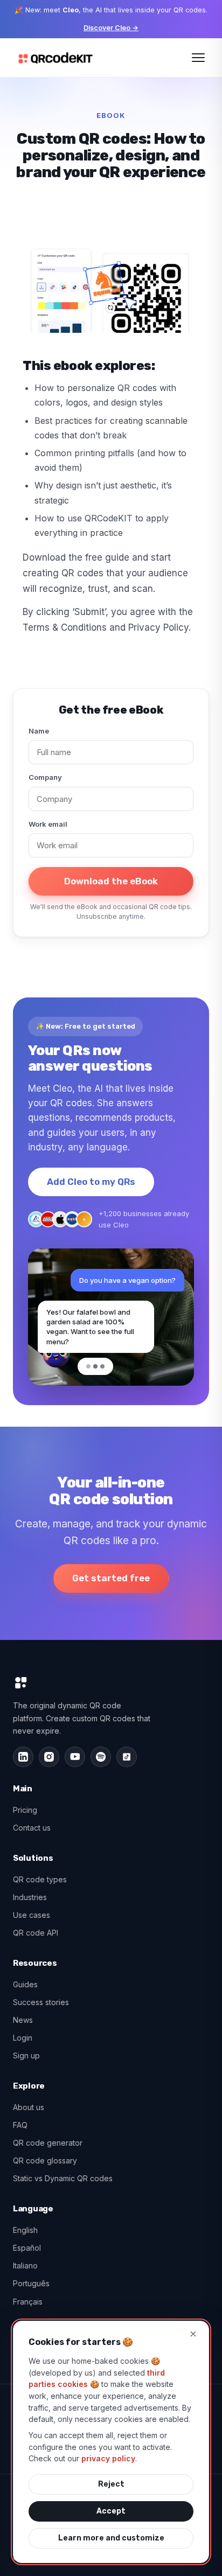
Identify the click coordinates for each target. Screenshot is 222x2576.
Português (31, 2283)
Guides (25, 1984)
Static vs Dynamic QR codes (63, 2178)
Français (28, 2302)
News (23, 2020)
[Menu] (198, 58)
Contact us (32, 1828)
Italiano (25, 2266)
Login (23, 2038)
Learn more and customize (111, 2538)
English (25, 2230)
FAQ (20, 2125)
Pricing (25, 1810)
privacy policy (108, 2458)
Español (27, 2248)
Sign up (26, 2055)
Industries (30, 1897)
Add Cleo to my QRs (91, 1182)
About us (29, 2107)
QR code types (40, 1879)
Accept (111, 2511)
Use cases (32, 1915)
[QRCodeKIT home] (55, 58)
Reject (111, 2484)
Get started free (111, 1578)
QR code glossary (45, 2160)
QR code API (36, 1933)
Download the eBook (111, 881)
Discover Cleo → (111, 28)
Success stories (41, 2002)
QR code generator (48, 2143)
